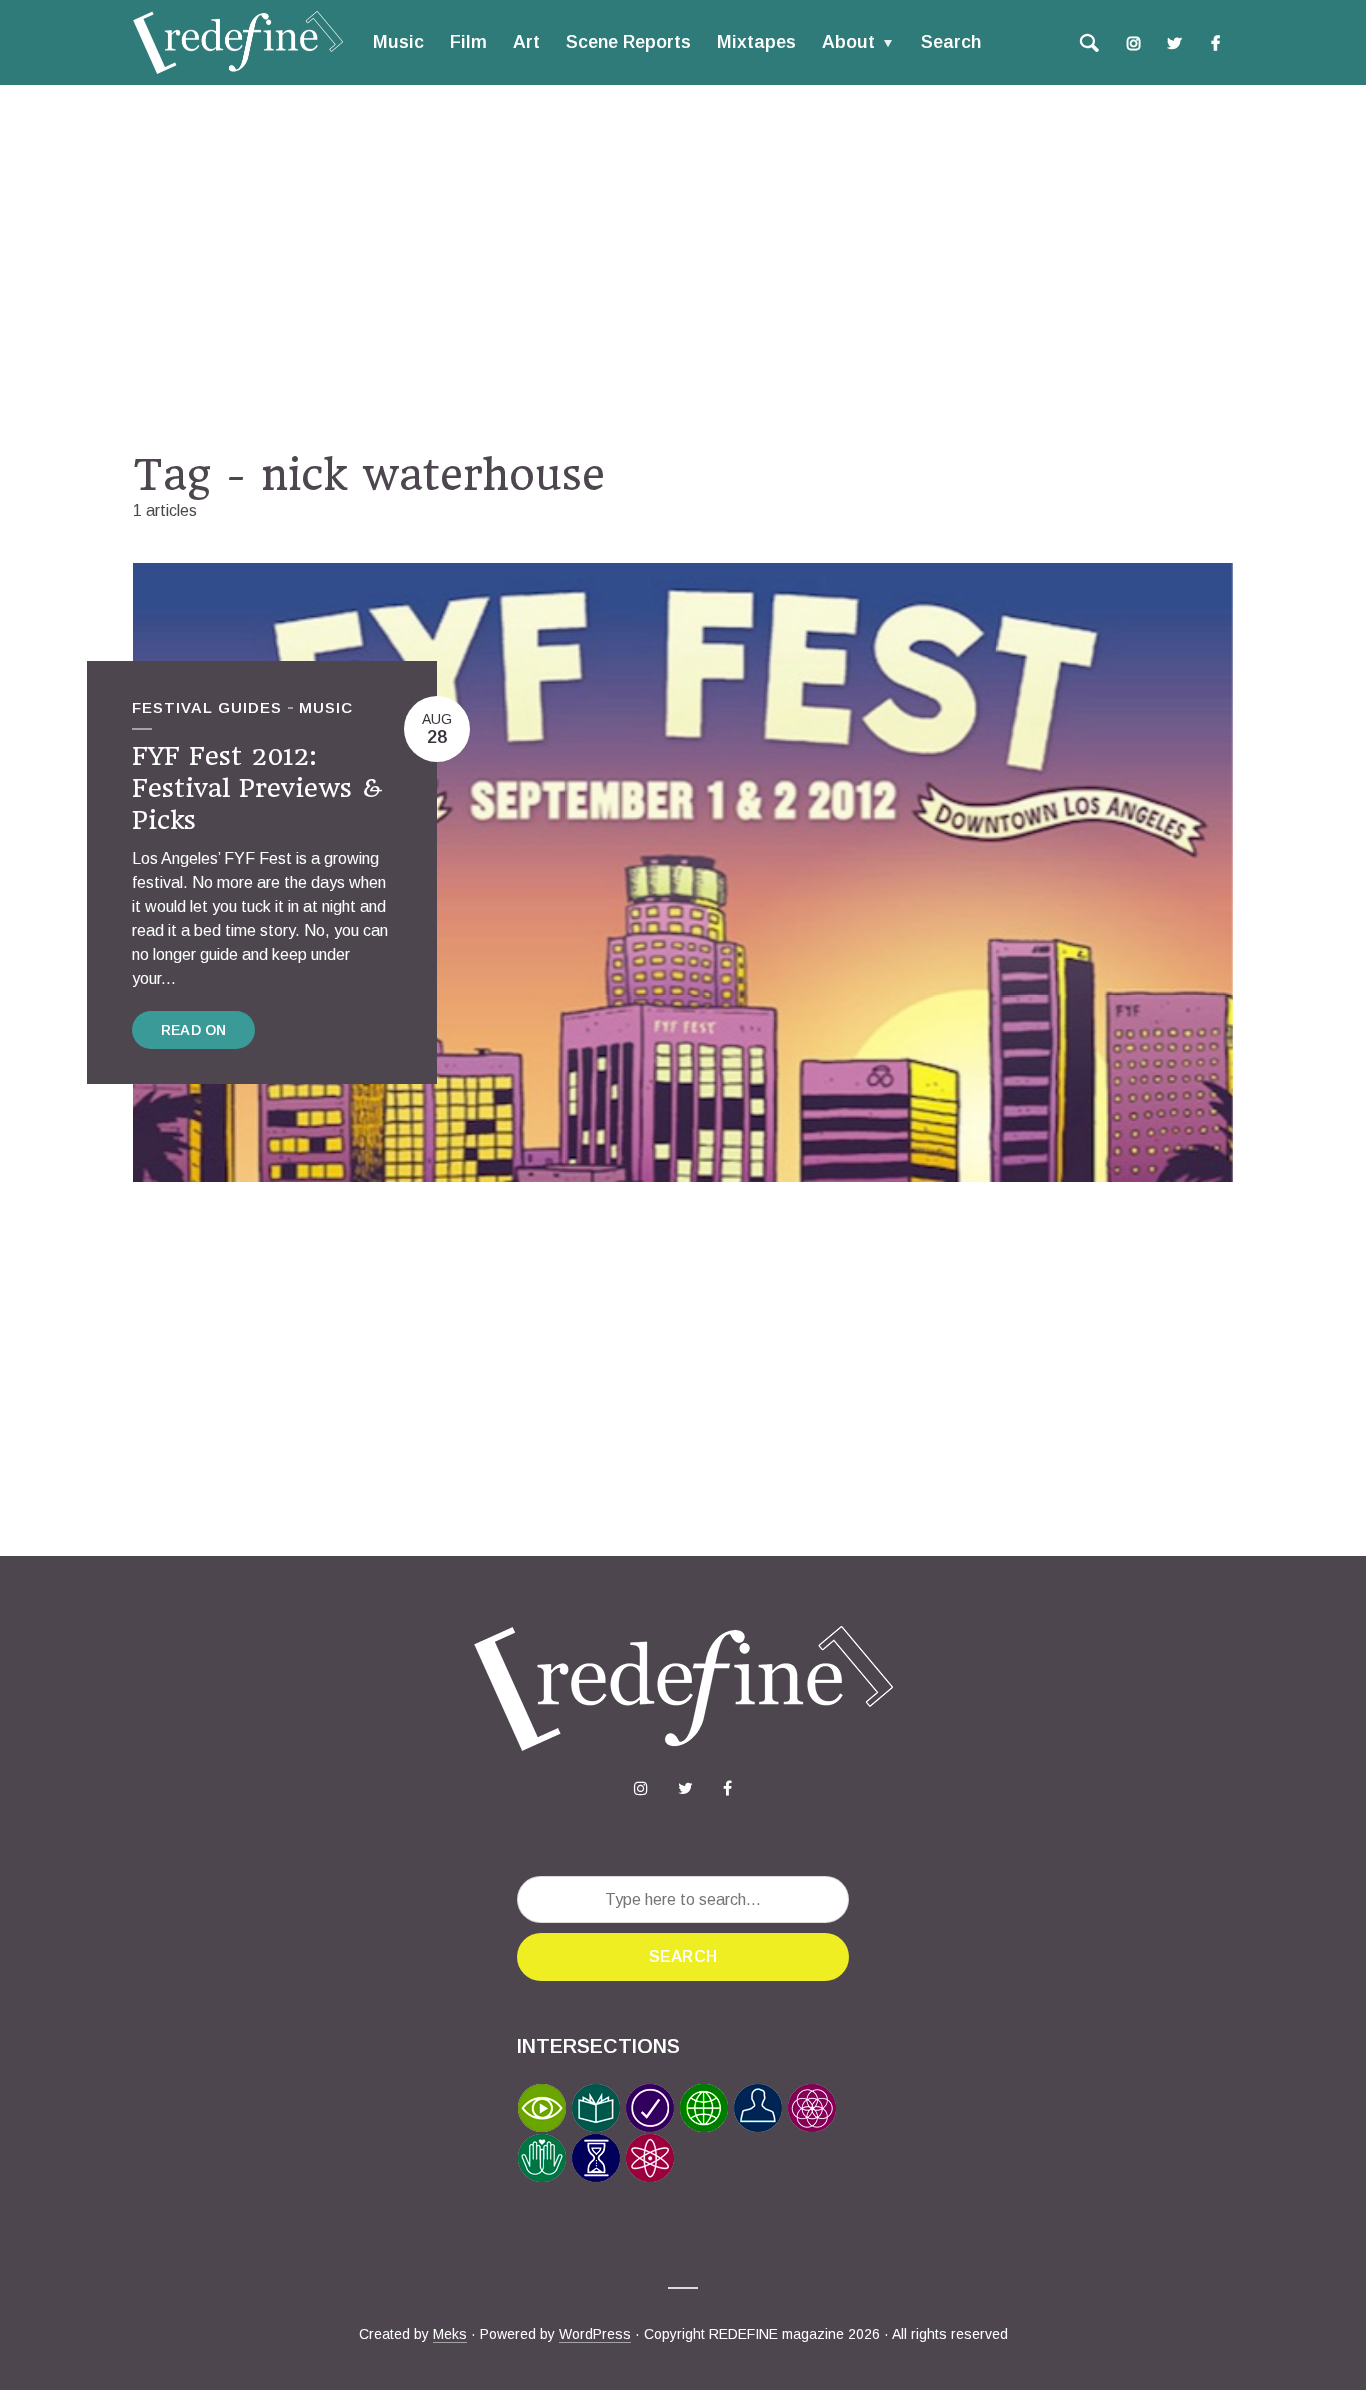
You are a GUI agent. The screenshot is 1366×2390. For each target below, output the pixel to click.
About (848, 42)
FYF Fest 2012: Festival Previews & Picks (257, 788)
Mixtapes (756, 42)
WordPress (595, 2334)
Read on (193, 1030)
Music (398, 42)
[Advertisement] (683, 267)
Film (468, 42)
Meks (450, 2334)
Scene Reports (628, 42)
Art (526, 42)
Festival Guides (207, 707)
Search (951, 42)
